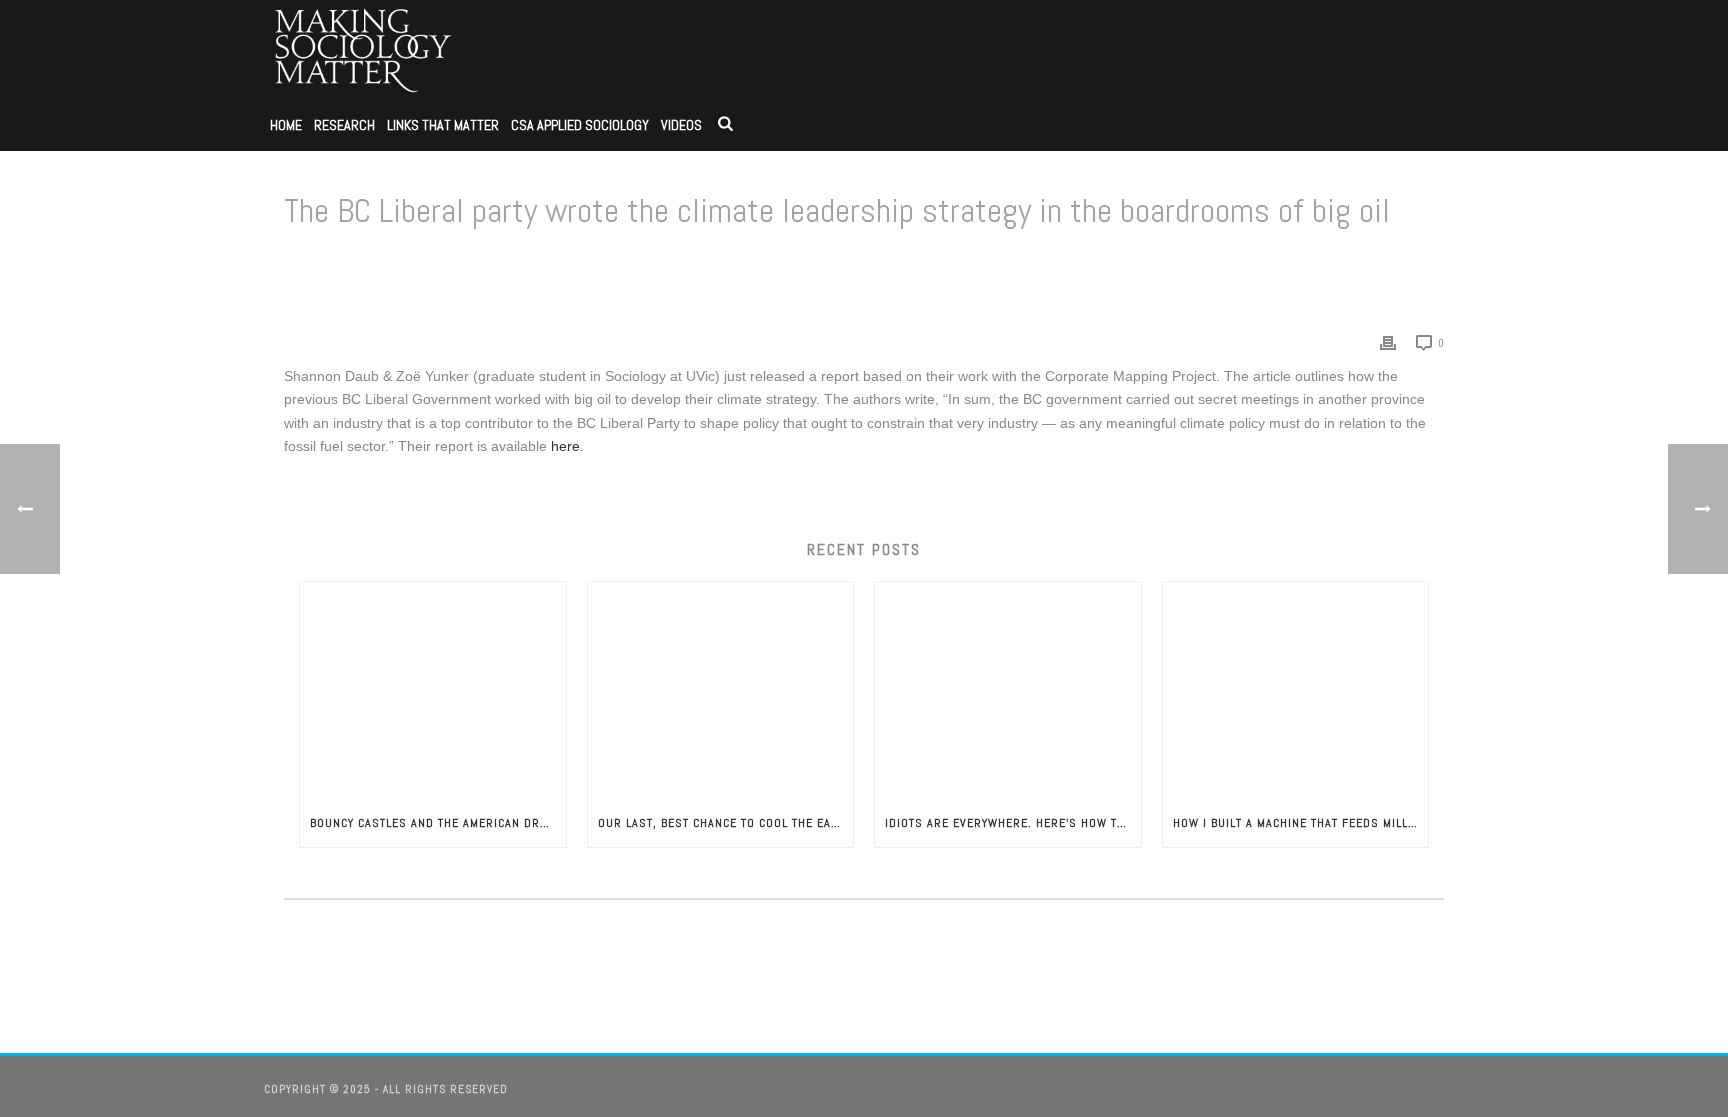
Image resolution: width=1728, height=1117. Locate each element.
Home (286, 125)
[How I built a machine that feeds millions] (1296, 690)
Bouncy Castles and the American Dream (436, 823)
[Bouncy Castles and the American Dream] (433, 690)
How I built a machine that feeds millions (1301, 823)
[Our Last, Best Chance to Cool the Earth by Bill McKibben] (721, 690)
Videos (681, 125)
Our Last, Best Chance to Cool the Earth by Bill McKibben (726, 823)
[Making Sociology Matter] (364, 50)
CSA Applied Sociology (580, 125)
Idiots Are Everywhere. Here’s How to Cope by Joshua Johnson (1013, 823)
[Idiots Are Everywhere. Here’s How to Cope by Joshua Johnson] (1008, 690)
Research (344, 125)
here (565, 446)
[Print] (1388, 342)
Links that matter (443, 125)
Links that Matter (870, 262)
